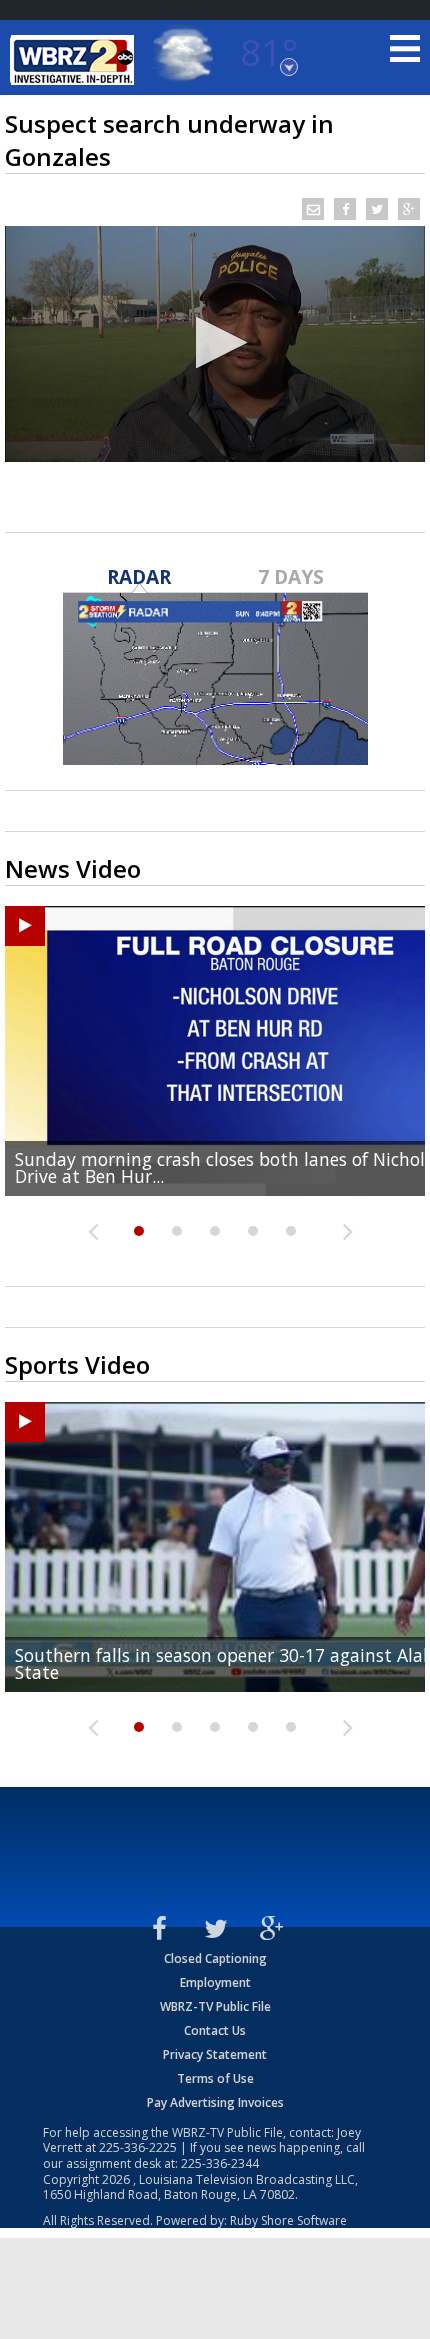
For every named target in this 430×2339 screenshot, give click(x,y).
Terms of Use (215, 2078)
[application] (215, 344)
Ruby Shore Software (288, 2220)
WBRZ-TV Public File (215, 2006)
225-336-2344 (220, 2163)
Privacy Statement (215, 2054)
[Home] (75, 60)
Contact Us (215, 2030)
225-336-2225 (138, 2147)
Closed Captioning (215, 1958)
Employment (215, 1982)
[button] (215, 342)
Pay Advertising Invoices (215, 2102)
